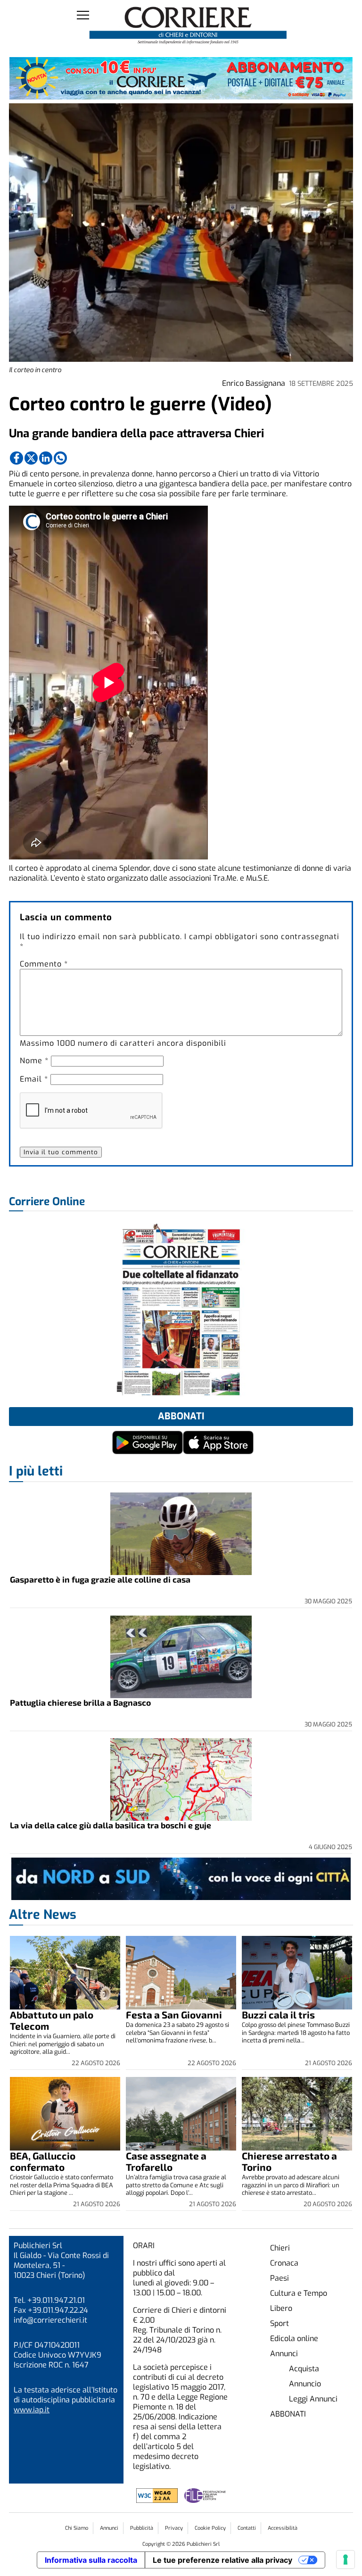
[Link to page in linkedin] (46, 458)
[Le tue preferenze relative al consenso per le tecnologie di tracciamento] (346, 2559)
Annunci (284, 2354)
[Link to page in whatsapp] (60, 458)
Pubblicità (142, 2528)
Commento (44, 964)
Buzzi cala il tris (278, 2014)
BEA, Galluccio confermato (43, 2161)
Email (34, 1079)
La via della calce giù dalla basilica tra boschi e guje (111, 1825)
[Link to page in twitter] (31, 458)
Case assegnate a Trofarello (166, 2161)
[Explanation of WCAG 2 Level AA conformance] (158, 2500)
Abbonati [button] (181, 1416)
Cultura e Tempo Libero (299, 2301)
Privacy (174, 2528)
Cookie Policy (210, 2528)
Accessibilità (283, 2528)
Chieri (280, 2248)
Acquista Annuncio (305, 2376)
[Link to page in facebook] (16, 458)
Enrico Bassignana (254, 383)
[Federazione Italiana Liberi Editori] (205, 2500)
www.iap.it (32, 2410)
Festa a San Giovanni (174, 2014)
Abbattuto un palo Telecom (52, 2020)
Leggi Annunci (313, 2399)
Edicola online (294, 2338)
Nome (34, 1061)
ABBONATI (288, 2414)
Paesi (280, 2278)
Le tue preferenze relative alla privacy (222, 2560)
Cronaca (284, 2263)
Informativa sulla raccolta (91, 2560)
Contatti (247, 2528)
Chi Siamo (77, 2528)
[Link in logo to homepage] (188, 26)
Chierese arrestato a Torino (289, 2161)
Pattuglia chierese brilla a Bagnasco (80, 1702)
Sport (280, 2323)
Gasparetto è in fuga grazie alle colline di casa (100, 1579)
